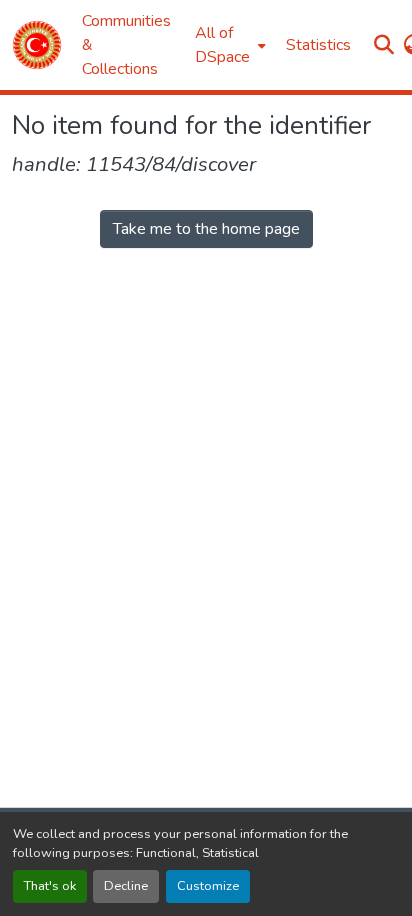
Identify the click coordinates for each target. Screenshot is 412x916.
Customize (208, 886)
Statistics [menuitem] (318, 45)
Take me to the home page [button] (206, 229)
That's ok (50, 886)
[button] (37, 45)
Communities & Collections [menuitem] (126, 45)
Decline (126, 886)
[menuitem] (228, 45)
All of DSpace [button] (222, 45)
